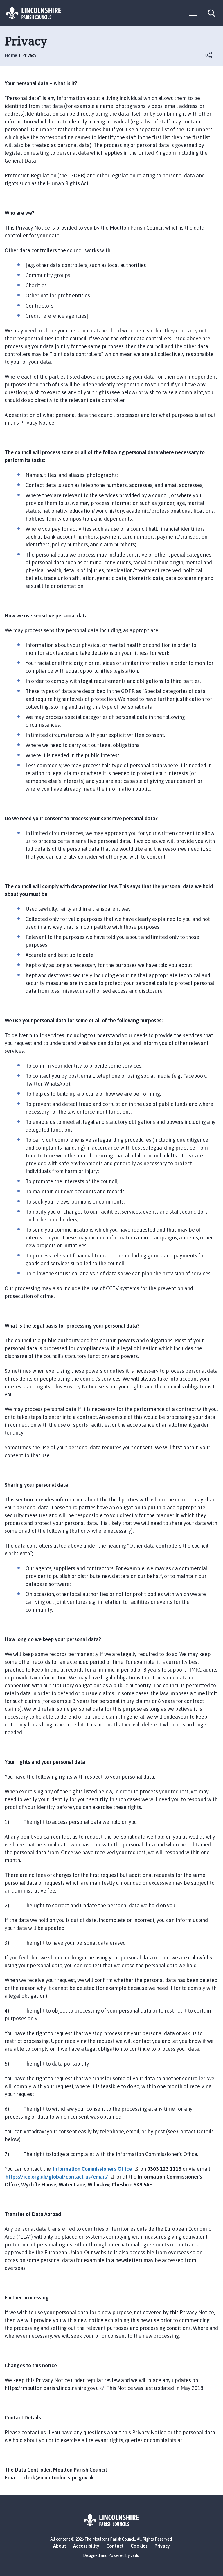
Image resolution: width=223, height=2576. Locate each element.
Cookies (139, 2546)
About (60, 2546)
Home (11, 55)
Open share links (209, 55)
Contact (115, 2546)
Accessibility (86, 2546)
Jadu (135, 2555)
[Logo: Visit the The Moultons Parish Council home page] (34, 13)
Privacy (162, 2546)
